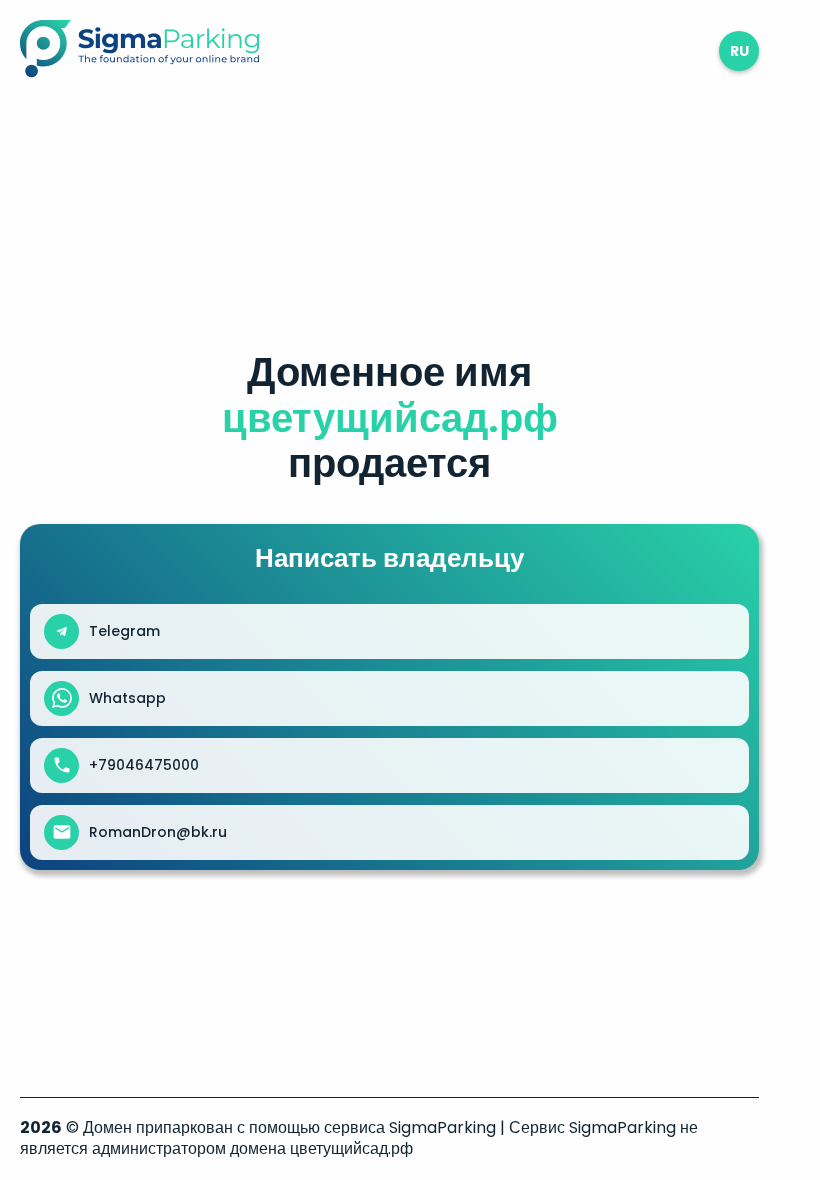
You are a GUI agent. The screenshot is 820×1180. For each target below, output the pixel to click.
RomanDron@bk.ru (158, 832)
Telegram (124, 631)
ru (739, 51)
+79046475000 (144, 765)
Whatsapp (127, 698)
